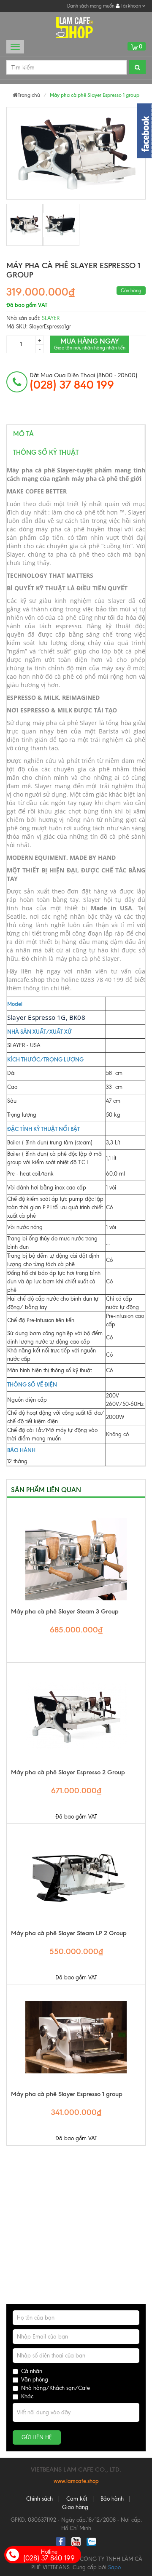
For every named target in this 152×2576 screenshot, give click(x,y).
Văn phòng (35, 2380)
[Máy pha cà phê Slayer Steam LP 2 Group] (76, 1876)
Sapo (114, 2567)
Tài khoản (131, 6)
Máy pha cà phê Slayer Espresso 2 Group (68, 1772)
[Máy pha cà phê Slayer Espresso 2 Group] (76, 1715)
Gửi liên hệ (37, 2437)
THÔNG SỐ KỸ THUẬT (46, 452)
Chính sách (39, 2499)
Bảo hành (112, 2499)
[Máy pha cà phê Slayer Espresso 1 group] (25, 225)
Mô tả (23, 434)
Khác (27, 2396)
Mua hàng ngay (90, 344)
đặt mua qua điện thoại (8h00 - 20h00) (83, 381)
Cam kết (77, 2499)
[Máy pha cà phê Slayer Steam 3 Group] (76, 1555)
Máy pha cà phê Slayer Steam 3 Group (65, 1611)
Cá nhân (32, 2371)
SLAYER (51, 318)
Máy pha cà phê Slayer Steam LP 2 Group (69, 1933)
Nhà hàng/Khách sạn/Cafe (56, 2388)
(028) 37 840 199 (49, 2555)
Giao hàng (75, 2507)
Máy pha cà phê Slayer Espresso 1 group (67, 2094)
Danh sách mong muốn (91, 6)
